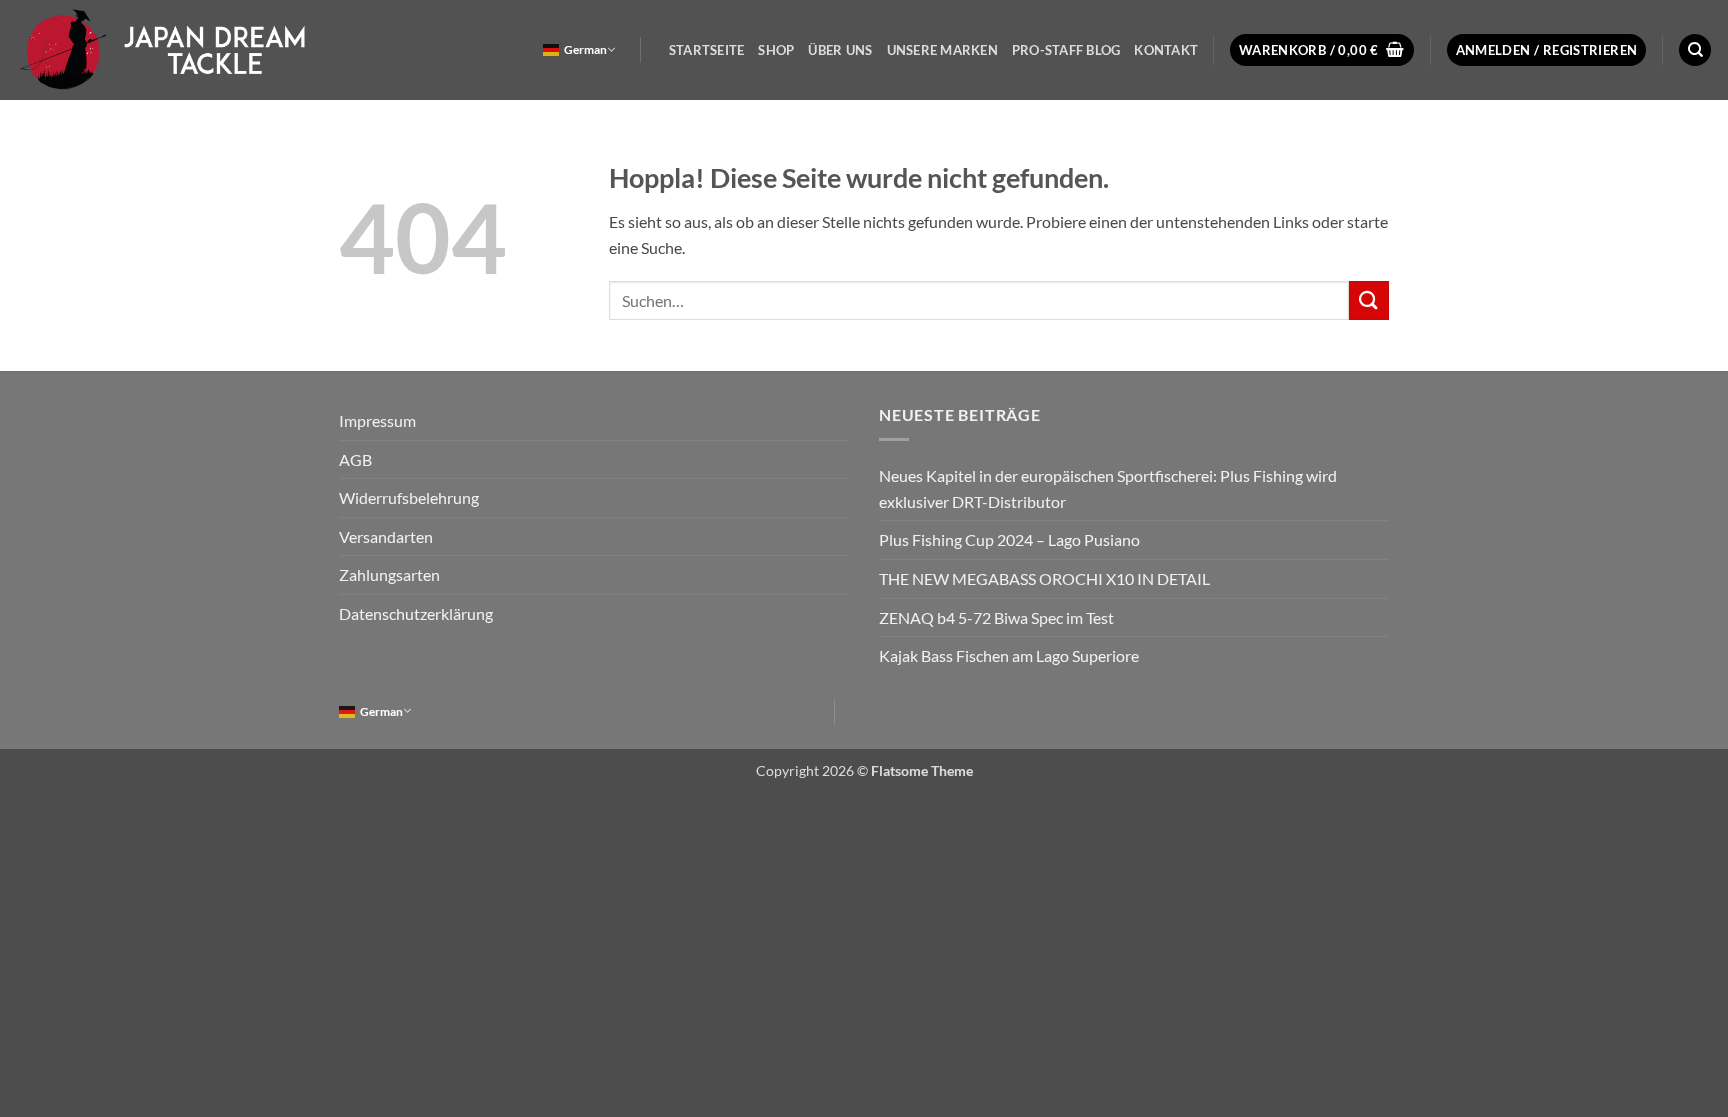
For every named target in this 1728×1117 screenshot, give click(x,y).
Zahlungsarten (389, 574)
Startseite (707, 50)
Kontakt (1166, 50)
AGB (355, 459)
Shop (776, 50)
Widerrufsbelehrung (409, 497)
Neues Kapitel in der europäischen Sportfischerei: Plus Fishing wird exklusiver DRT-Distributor (1108, 488)
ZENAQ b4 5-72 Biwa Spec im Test (996, 617)
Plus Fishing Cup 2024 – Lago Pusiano (1009, 539)
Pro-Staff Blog (1066, 50)
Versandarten (386, 536)
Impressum (377, 420)
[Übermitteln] (1369, 300)
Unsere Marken (942, 50)
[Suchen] (1695, 50)
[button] (1322, 50)
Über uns (840, 50)
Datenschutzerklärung (416, 613)
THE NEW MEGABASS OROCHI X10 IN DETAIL (1044, 578)
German (585, 49)
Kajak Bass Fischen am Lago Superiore (1009, 655)
